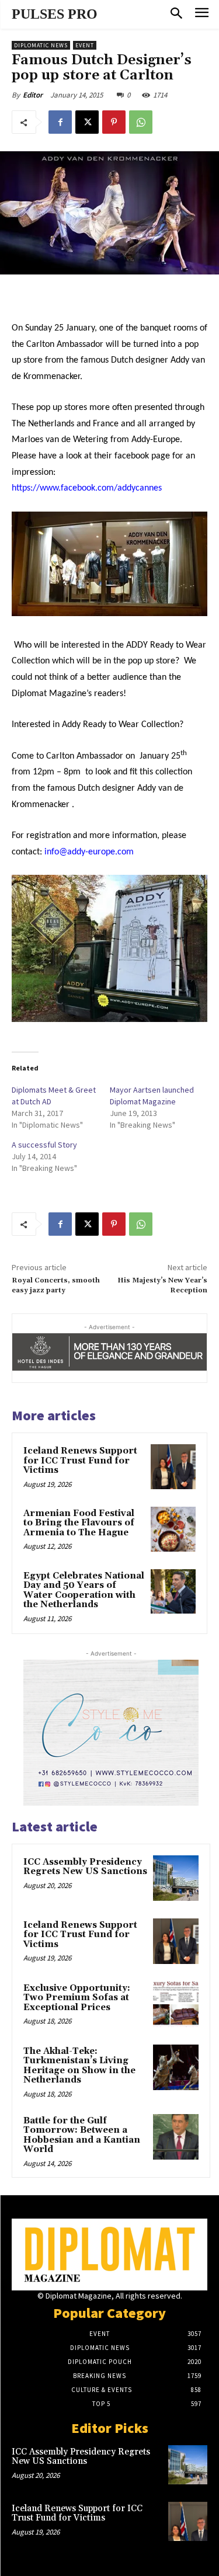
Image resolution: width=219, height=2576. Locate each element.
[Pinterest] (114, 122)
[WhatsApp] (141, 122)
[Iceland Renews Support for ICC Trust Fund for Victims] (173, 1467)
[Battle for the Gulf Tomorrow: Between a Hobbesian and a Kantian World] (176, 2137)
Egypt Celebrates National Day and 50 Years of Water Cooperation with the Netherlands (84, 1591)
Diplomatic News (41, 45)
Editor (33, 95)
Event (85, 45)
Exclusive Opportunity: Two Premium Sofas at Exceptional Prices (77, 1998)
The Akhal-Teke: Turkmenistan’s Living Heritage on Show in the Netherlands (79, 2066)
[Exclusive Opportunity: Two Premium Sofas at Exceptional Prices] (176, 2004)
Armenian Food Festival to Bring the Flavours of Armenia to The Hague (79, 1523)
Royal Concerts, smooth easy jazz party (56, 1285)
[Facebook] (60, 122)
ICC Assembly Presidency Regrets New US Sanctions (85, 1867)
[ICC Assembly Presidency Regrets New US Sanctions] (176, 1878)
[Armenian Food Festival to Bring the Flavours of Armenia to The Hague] (173, 1529)
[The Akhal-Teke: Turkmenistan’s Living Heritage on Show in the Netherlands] (176, 2067)
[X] (87, 122)
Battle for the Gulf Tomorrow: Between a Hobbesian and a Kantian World (82, 2135)
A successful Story (44, 1145)
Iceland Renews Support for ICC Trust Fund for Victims (80, 1461)
